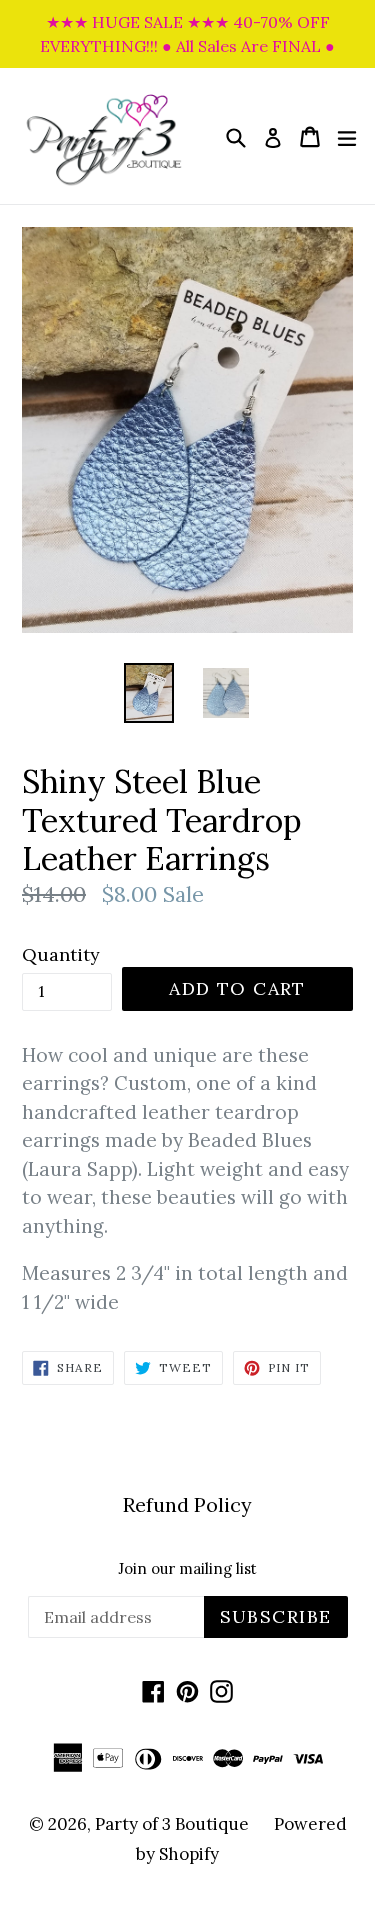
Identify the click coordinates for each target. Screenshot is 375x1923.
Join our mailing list (187, 1569)
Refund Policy (187, 1504)
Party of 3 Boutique (172, 1824)
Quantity (61, 954)
